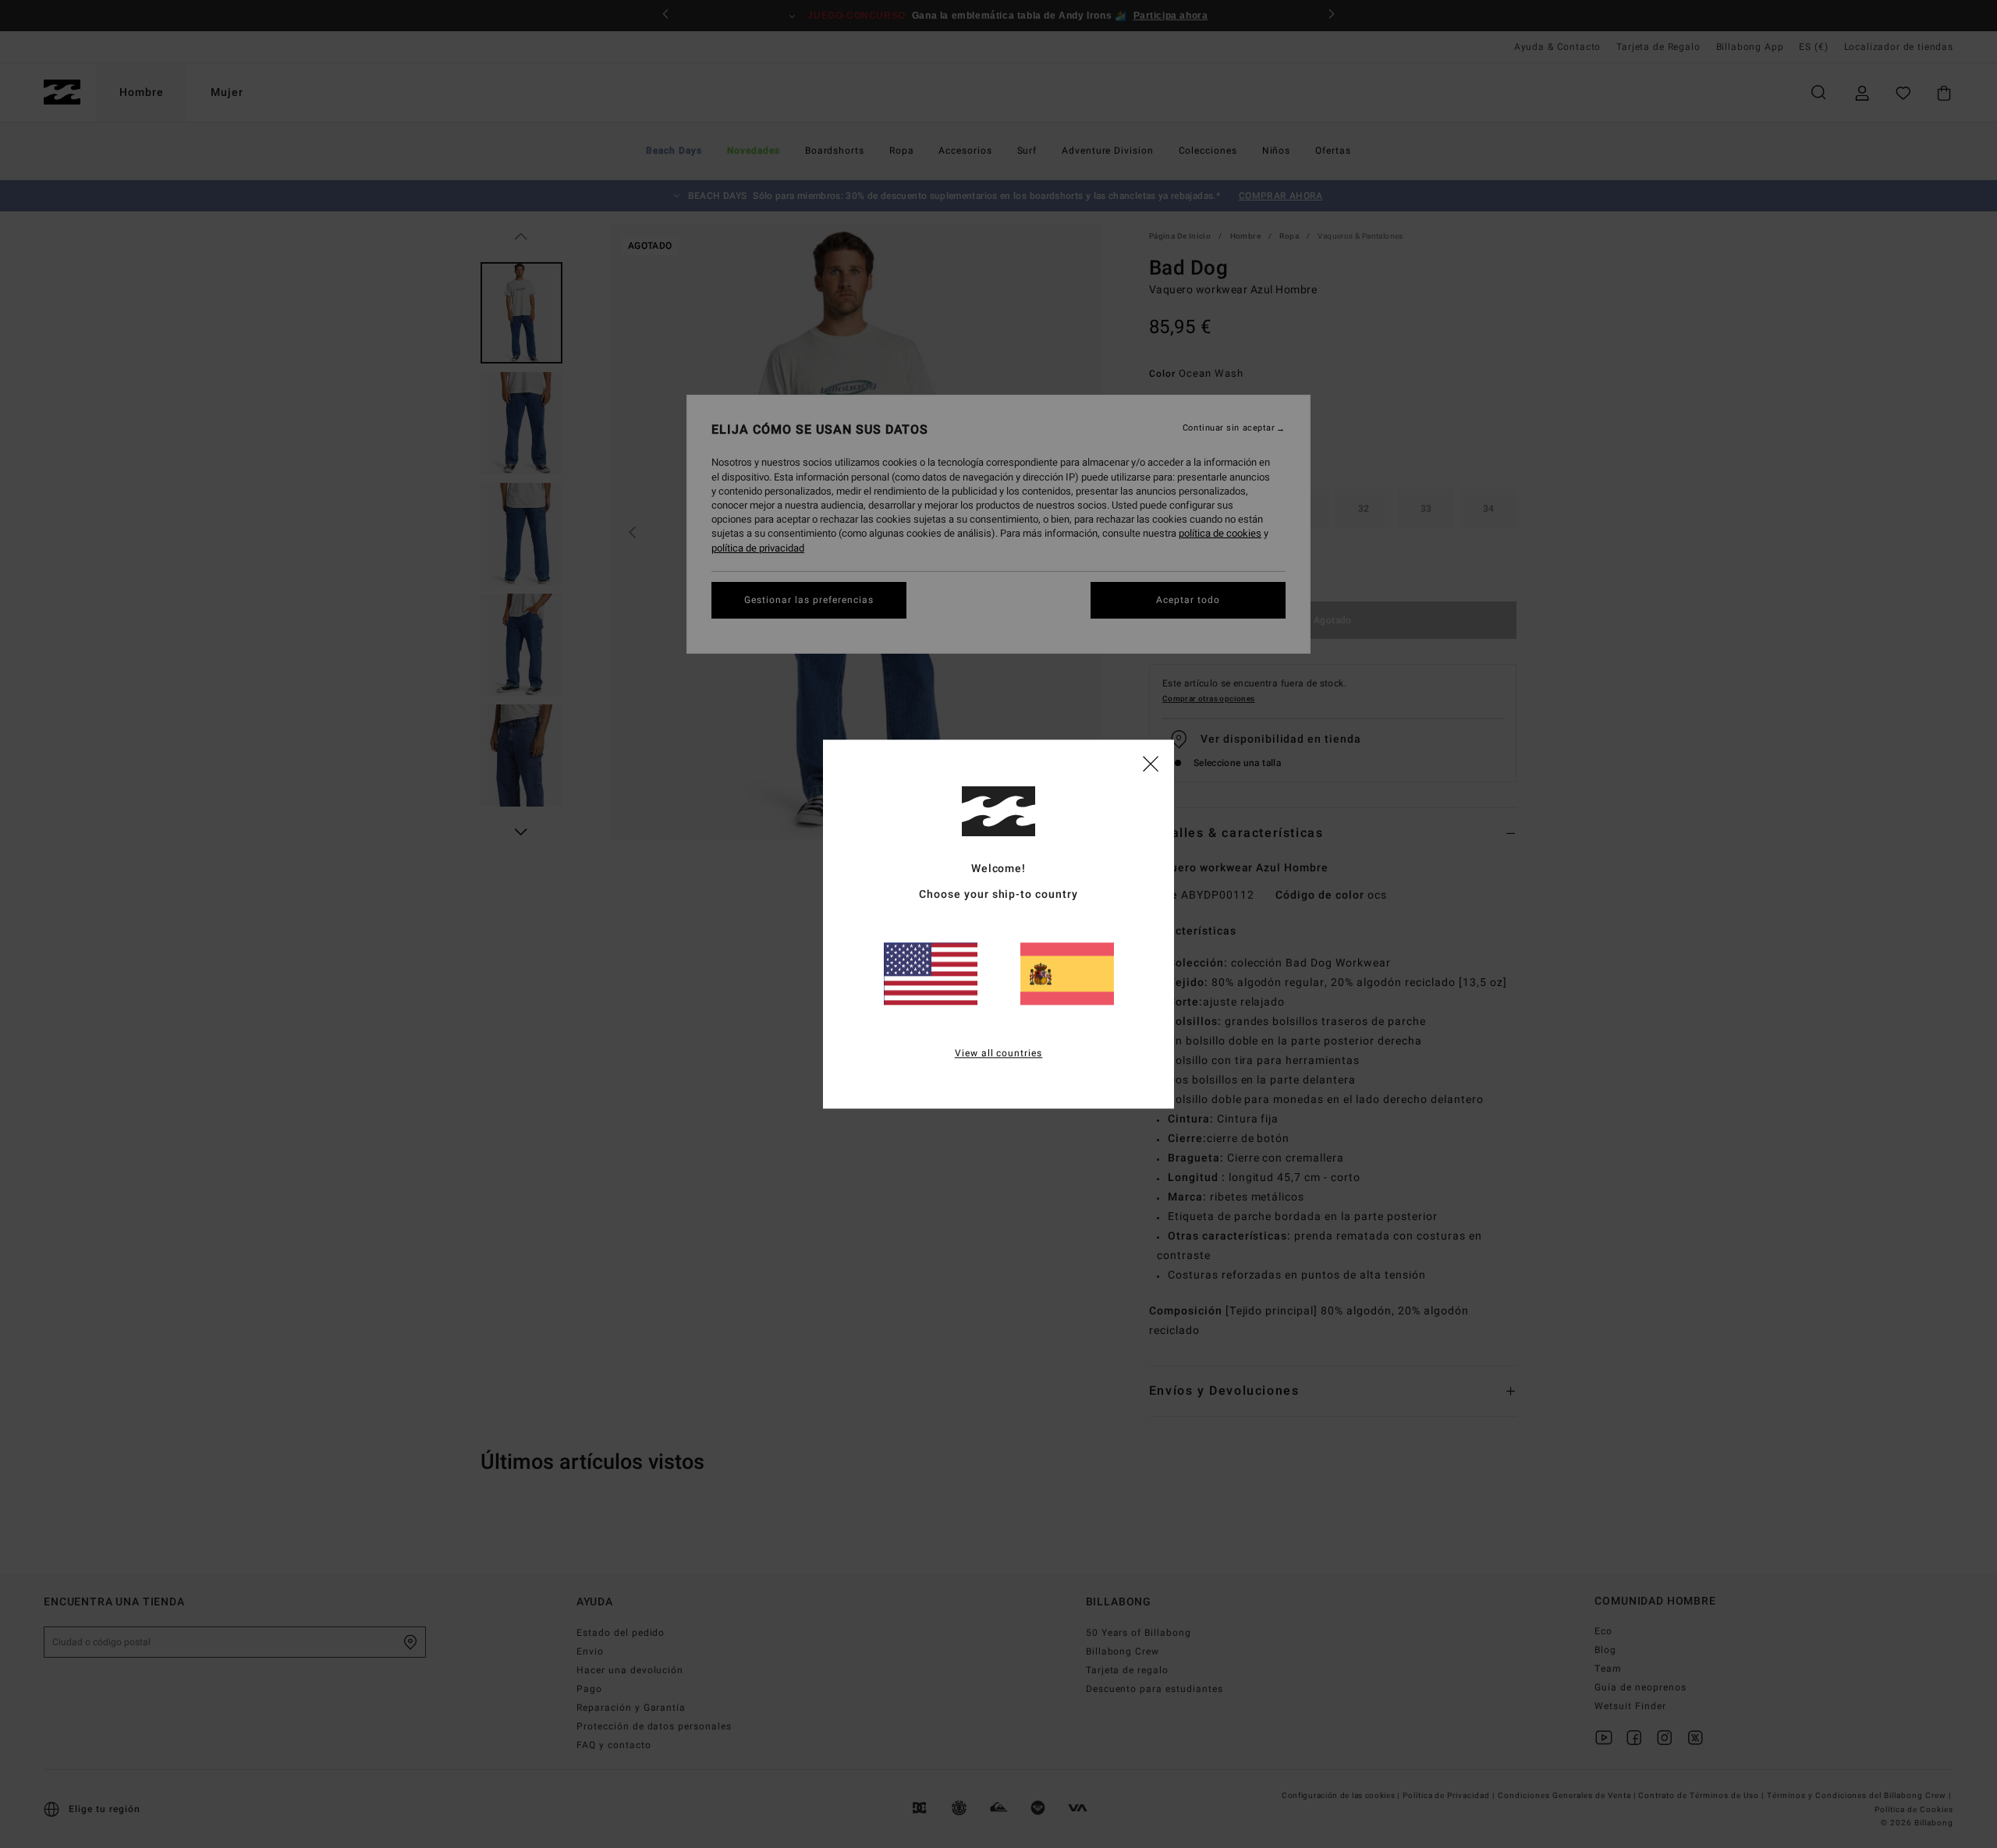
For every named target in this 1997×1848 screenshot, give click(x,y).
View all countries (999, 1053)
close (1151, 763)
